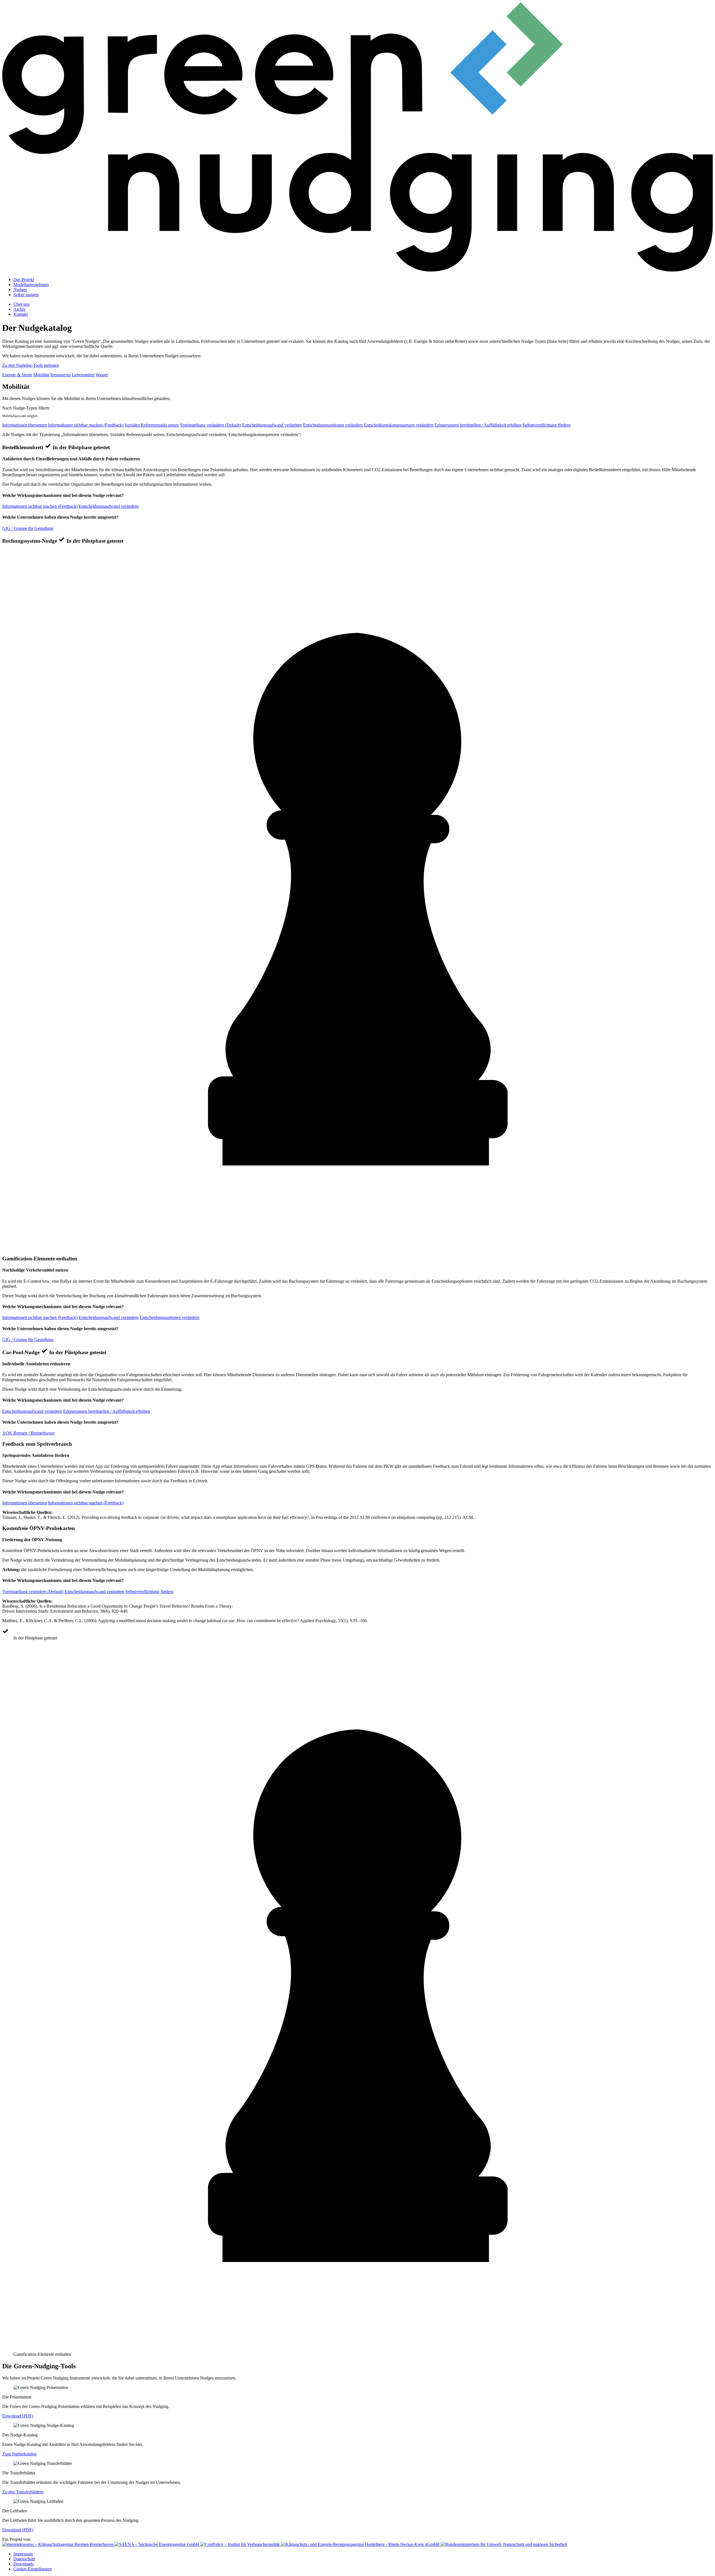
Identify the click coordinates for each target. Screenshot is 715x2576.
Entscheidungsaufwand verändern (272, 425)
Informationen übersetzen (25, 425)
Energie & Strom (17, 375)
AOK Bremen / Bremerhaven (28, 1433)
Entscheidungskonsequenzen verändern (399, 425)
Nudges (20, 290)
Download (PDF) (18, 2416)
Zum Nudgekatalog (19, 2454)
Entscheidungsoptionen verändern (333, 425)
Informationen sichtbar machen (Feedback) (86, 425)
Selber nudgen (26, 295)
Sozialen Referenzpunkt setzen (152, 425)
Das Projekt (24, 280)
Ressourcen (60, 375)
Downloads (24, 2564)
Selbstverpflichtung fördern (547, 425)
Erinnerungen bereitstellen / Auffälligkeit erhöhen (478, 425)
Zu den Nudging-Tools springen (31, 365)
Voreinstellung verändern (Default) (210, 425)
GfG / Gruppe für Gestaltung (28, 528)
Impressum (23, 2554)
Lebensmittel (83, 375)
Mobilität (41, 375)
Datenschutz (24, 2559)
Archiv (20, 309)
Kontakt (21, 314)
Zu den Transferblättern (23, 2492)
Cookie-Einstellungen (33, 2569)
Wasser (102, 375)
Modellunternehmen (31, 285)
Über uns (22, 304)
